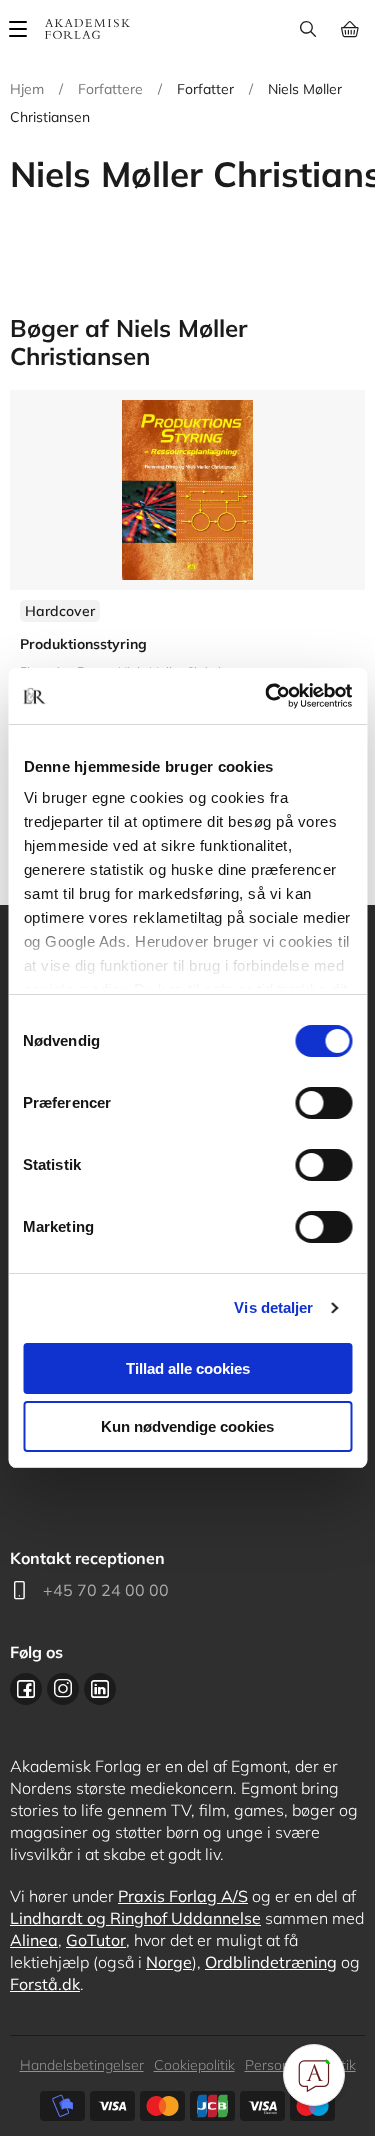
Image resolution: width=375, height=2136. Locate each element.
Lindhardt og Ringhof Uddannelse (135, 1918)
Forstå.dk (45, 1984)
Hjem (27, 89)
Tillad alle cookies (188, 1368)
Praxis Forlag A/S (183, 1896)
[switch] (323, 1103)
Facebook (26, 1689)
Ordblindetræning (271, 1962)
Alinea (34, 1940)
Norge (169, 1962)
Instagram (63, 1689)
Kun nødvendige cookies (187, 1426)
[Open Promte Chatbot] (314, 2075)
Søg (307, 29)
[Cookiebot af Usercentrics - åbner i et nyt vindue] (267, 696)
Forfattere (110, 89)
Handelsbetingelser (82, 2065)
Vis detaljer (273, 1307)
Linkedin (100, 1689)
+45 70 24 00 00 (106, 1590)
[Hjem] (87, 29)
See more (187, 595)
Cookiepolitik (194, 2065)
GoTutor (96, 1940)
